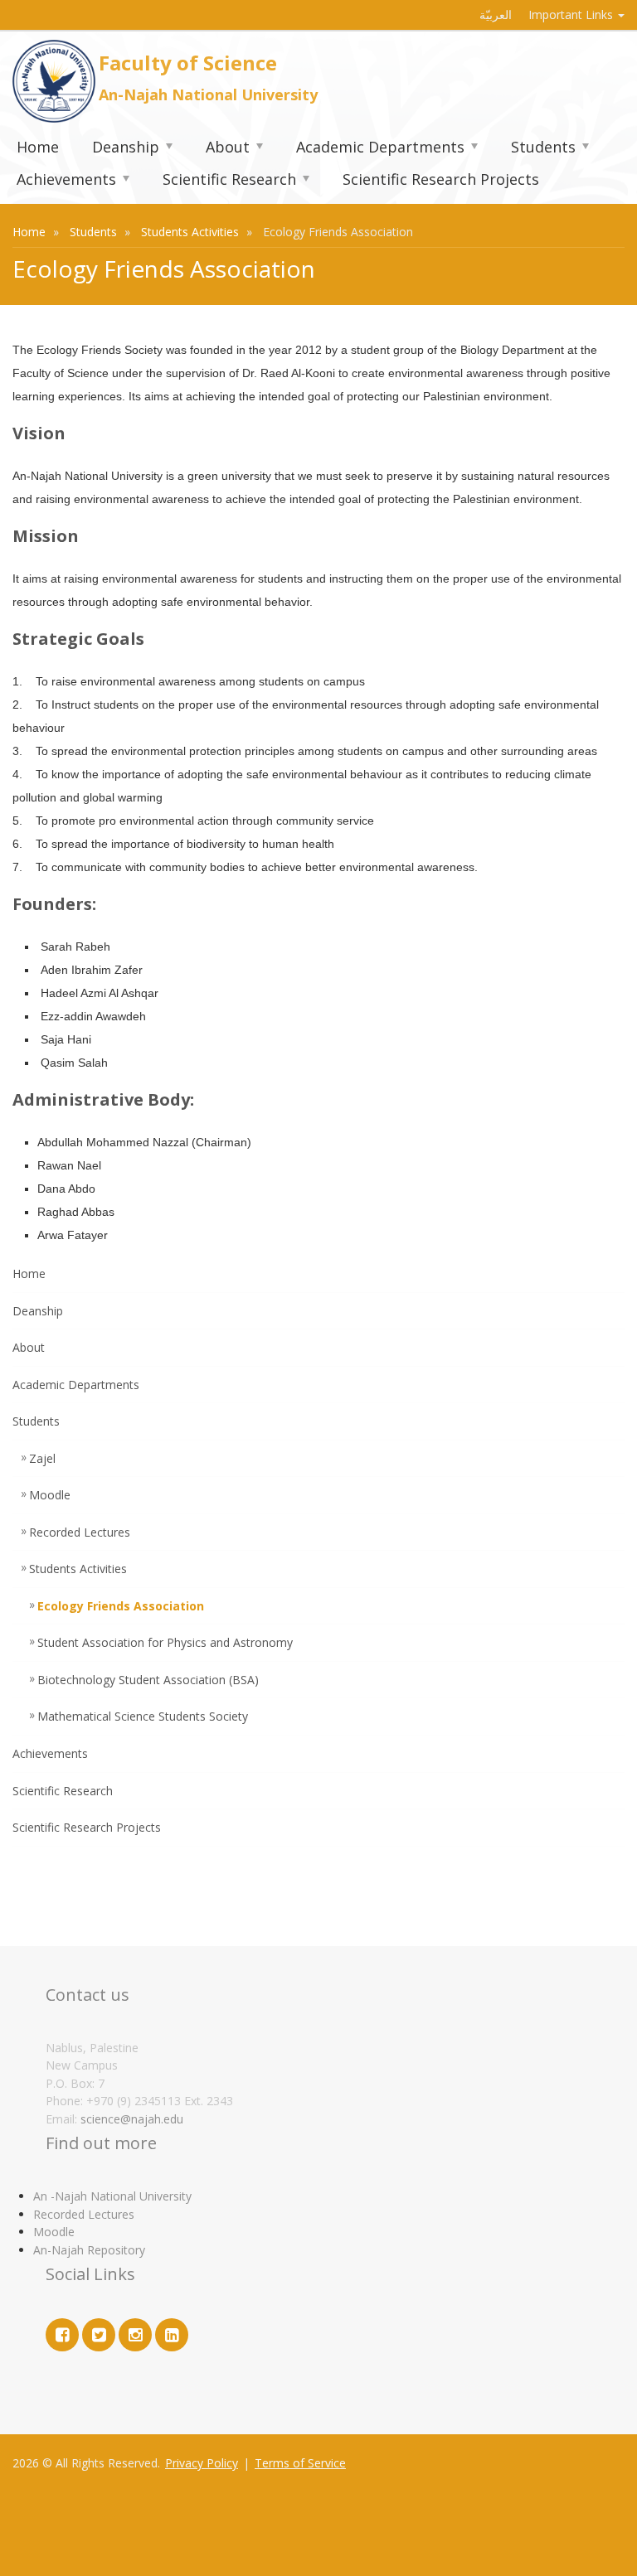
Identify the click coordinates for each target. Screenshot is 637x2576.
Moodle (50, 1495)
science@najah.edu (132, 2119)
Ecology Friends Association (121, 1606)
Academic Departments (380, 147)
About (228, 147)
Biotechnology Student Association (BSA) (148, 1680)
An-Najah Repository (89, 2250)
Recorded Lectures (80, 1532)
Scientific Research (229, 179)
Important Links (572, 15)
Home (38, 147)
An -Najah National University (112, 2196)
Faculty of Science (188, 63)
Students (543, 147)
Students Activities (190, 232)
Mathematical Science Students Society (143, 1716)
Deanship (126, 147)
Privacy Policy (202, 2463)
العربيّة (496, 15)
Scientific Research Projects (441, 179)
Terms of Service (300, 2463)
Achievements (66, 179)
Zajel (42, 1458)
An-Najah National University (208, 94)
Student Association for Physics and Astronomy (165, 1642)
